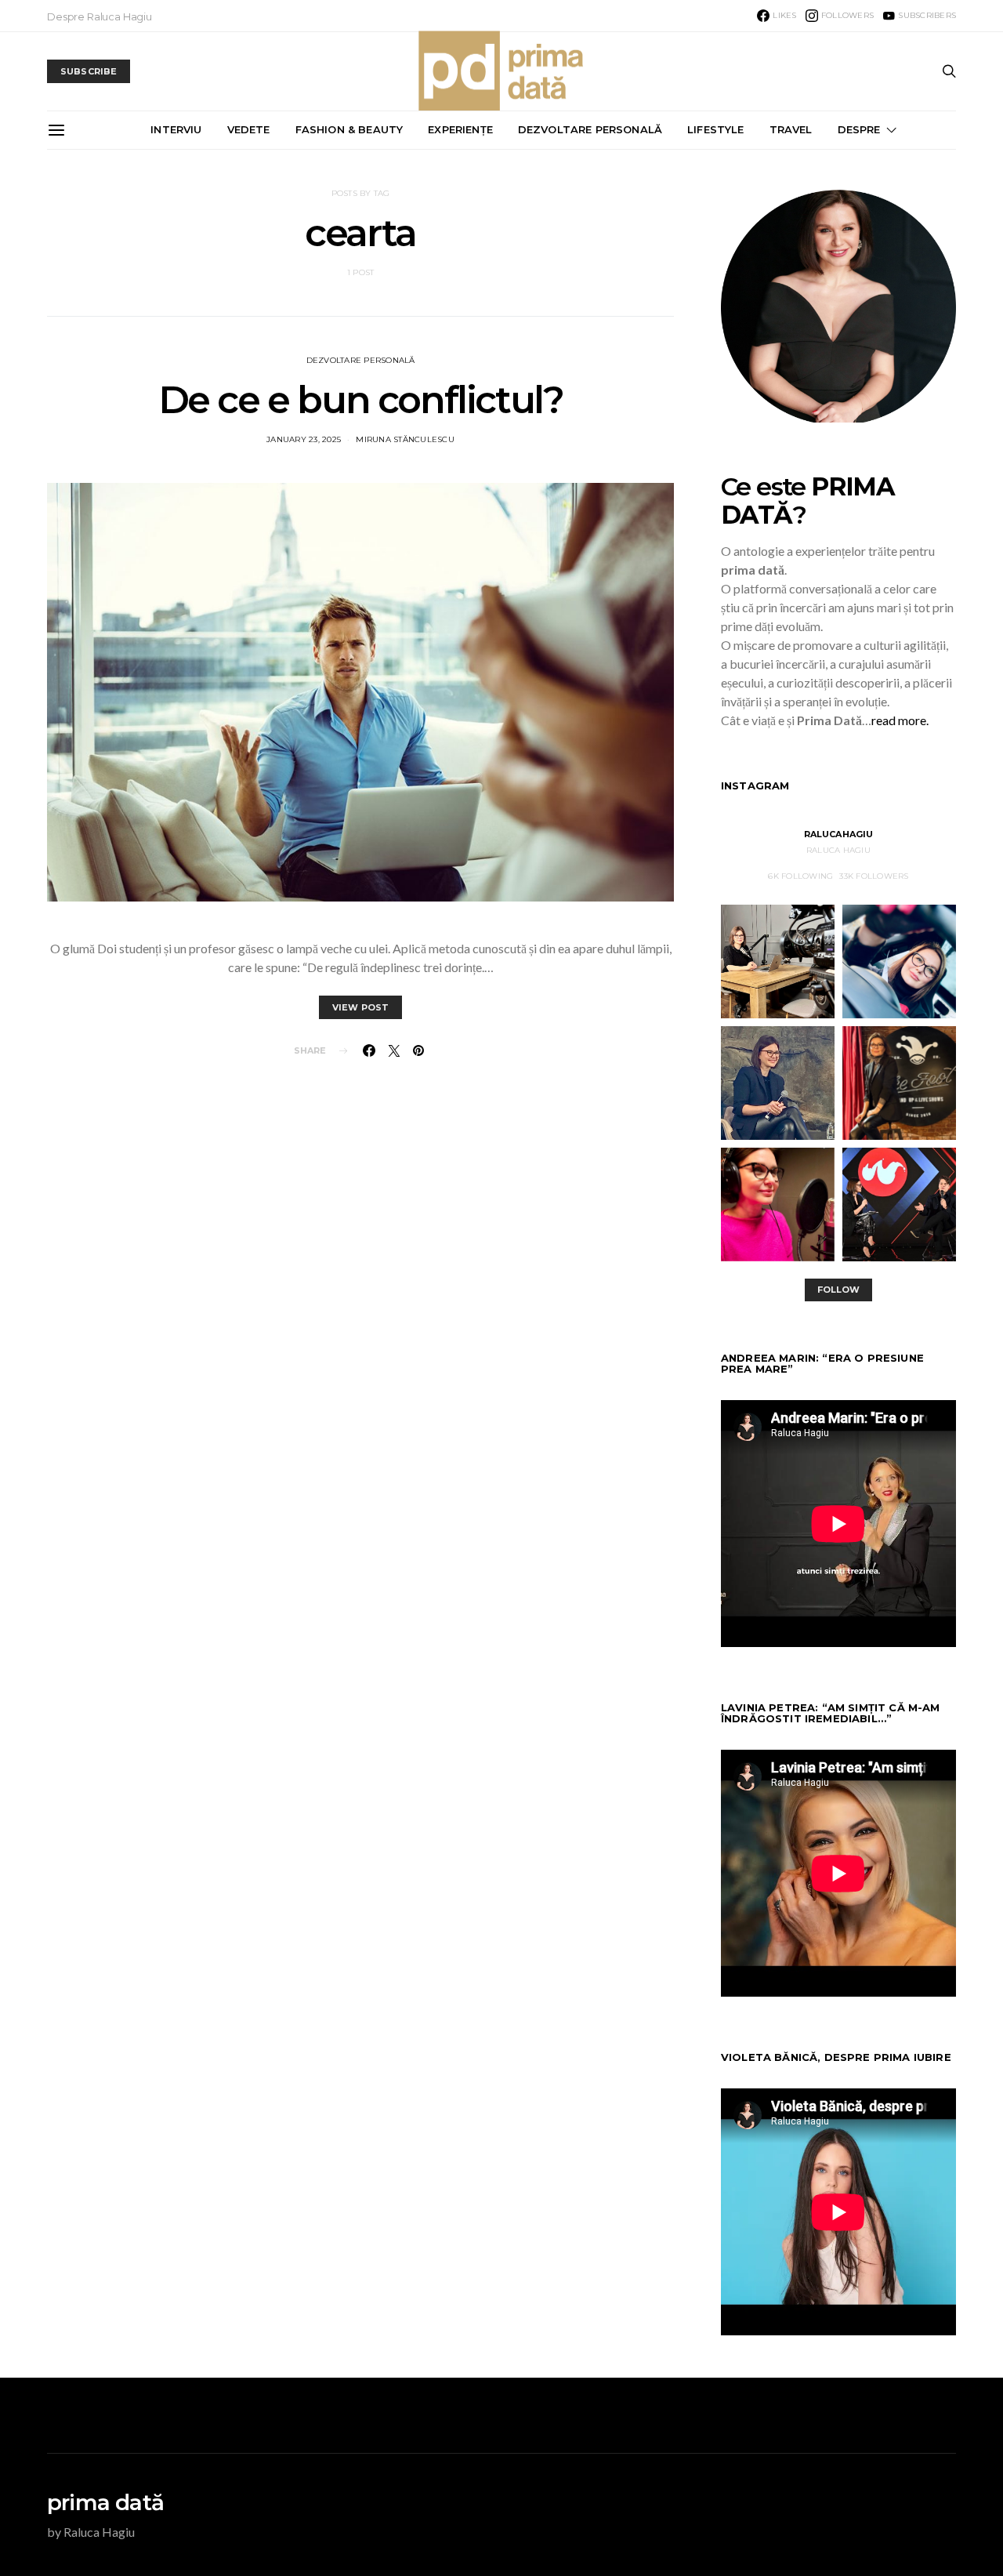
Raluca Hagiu (838, 850)
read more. (900, 720)
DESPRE (859, 129)
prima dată (105, 2502)
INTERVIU (176, 129)
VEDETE (249, 129)
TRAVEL (791, 129)
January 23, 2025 (304, 439)
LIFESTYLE (715, 129)
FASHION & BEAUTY (349, 129)
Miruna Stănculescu (405, 439)
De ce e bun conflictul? (361, 400)
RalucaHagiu (839, 834)
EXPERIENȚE (460, 129)
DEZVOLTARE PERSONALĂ (590, 129)
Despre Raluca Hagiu (100, 16)
